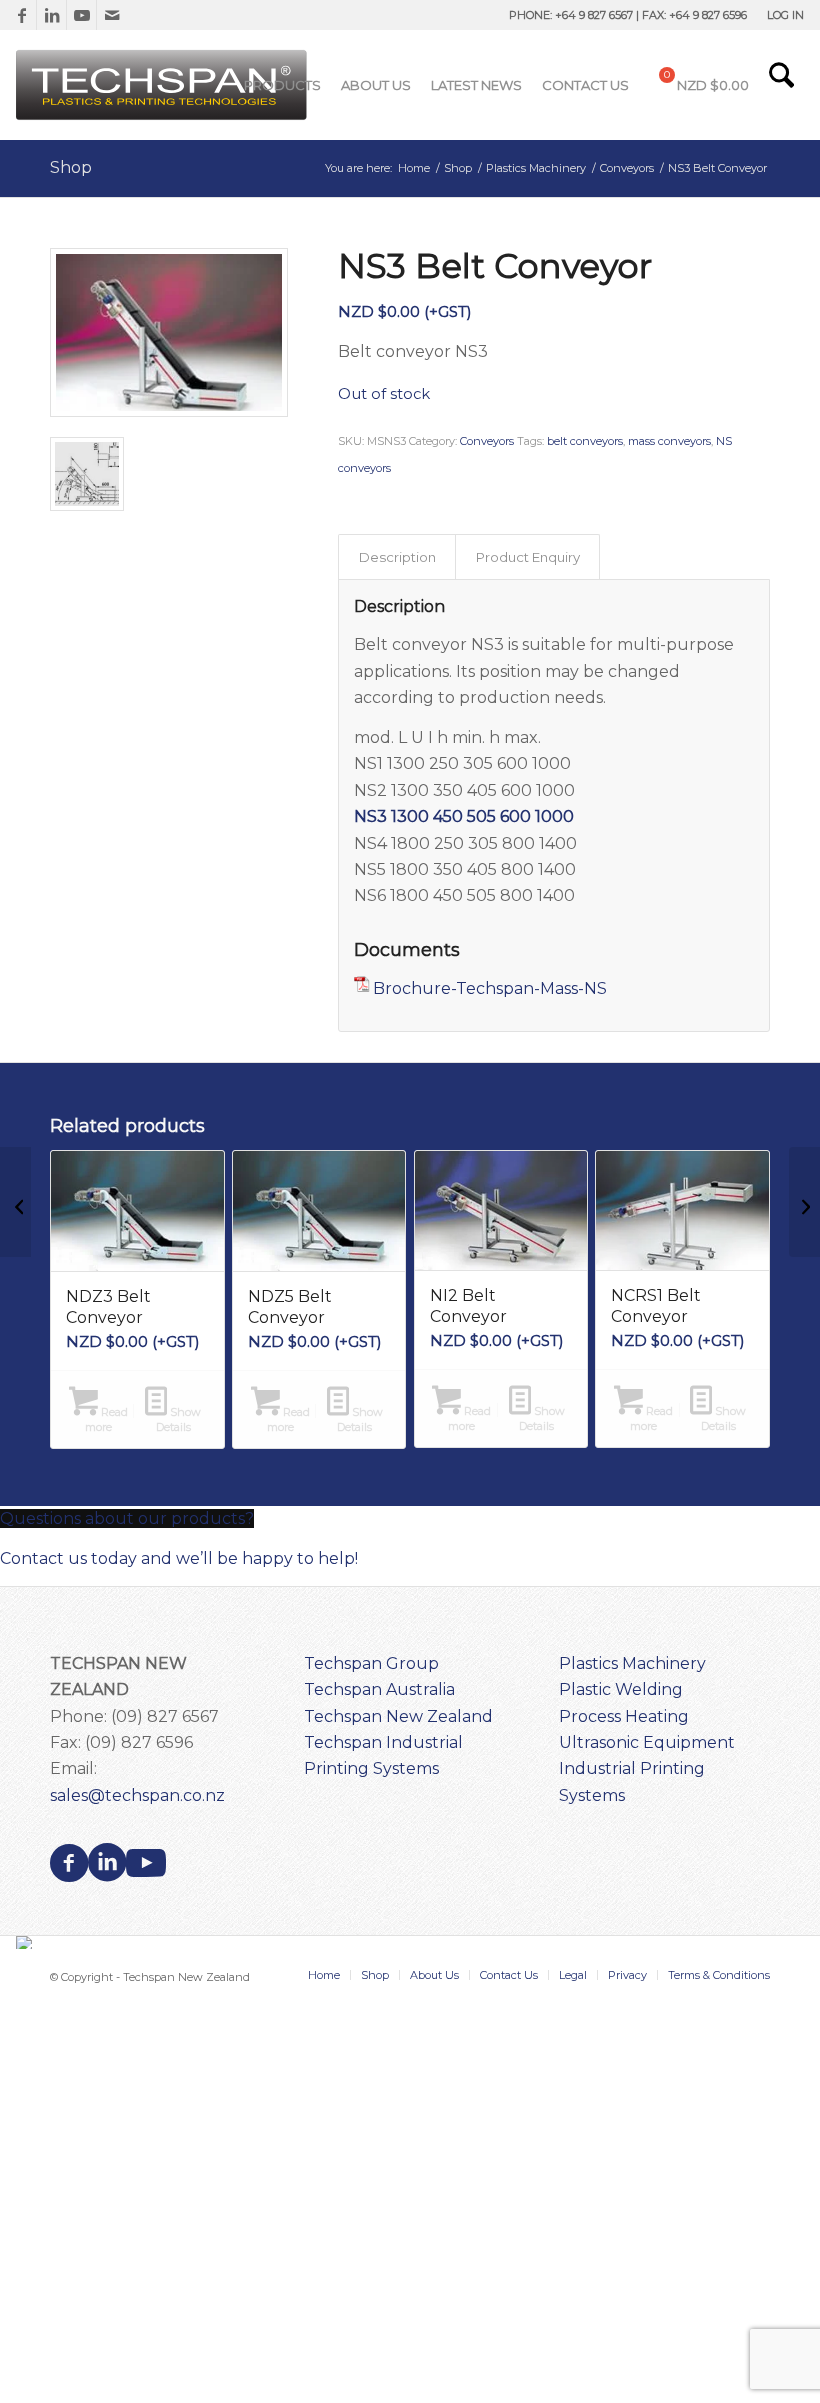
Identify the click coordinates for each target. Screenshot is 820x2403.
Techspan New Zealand (398, 1716)
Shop (71, 167)
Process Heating (624, 1716)
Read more (106, 1419)
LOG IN (785, 15)
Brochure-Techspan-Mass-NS (490, 988)
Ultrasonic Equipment (647, 1742)
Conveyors (487, 441)
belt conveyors (585, 441)
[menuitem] (780, 15)
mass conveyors (669, 441)
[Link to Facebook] (21, 15)
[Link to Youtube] (81, 15)
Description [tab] (397, 557)
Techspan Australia (379, 1689)
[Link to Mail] (112, 15)
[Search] (781, 85)
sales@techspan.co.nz (137, 1795)
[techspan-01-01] (164, 85)
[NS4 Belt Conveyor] (804, 1202)
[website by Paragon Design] (26, 1942)
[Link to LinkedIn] (51, 15)
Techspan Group (371, 1663)
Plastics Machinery (632, 1663)
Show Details (179, 1419)
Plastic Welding (621, 1689)
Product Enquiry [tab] (528, 557)
